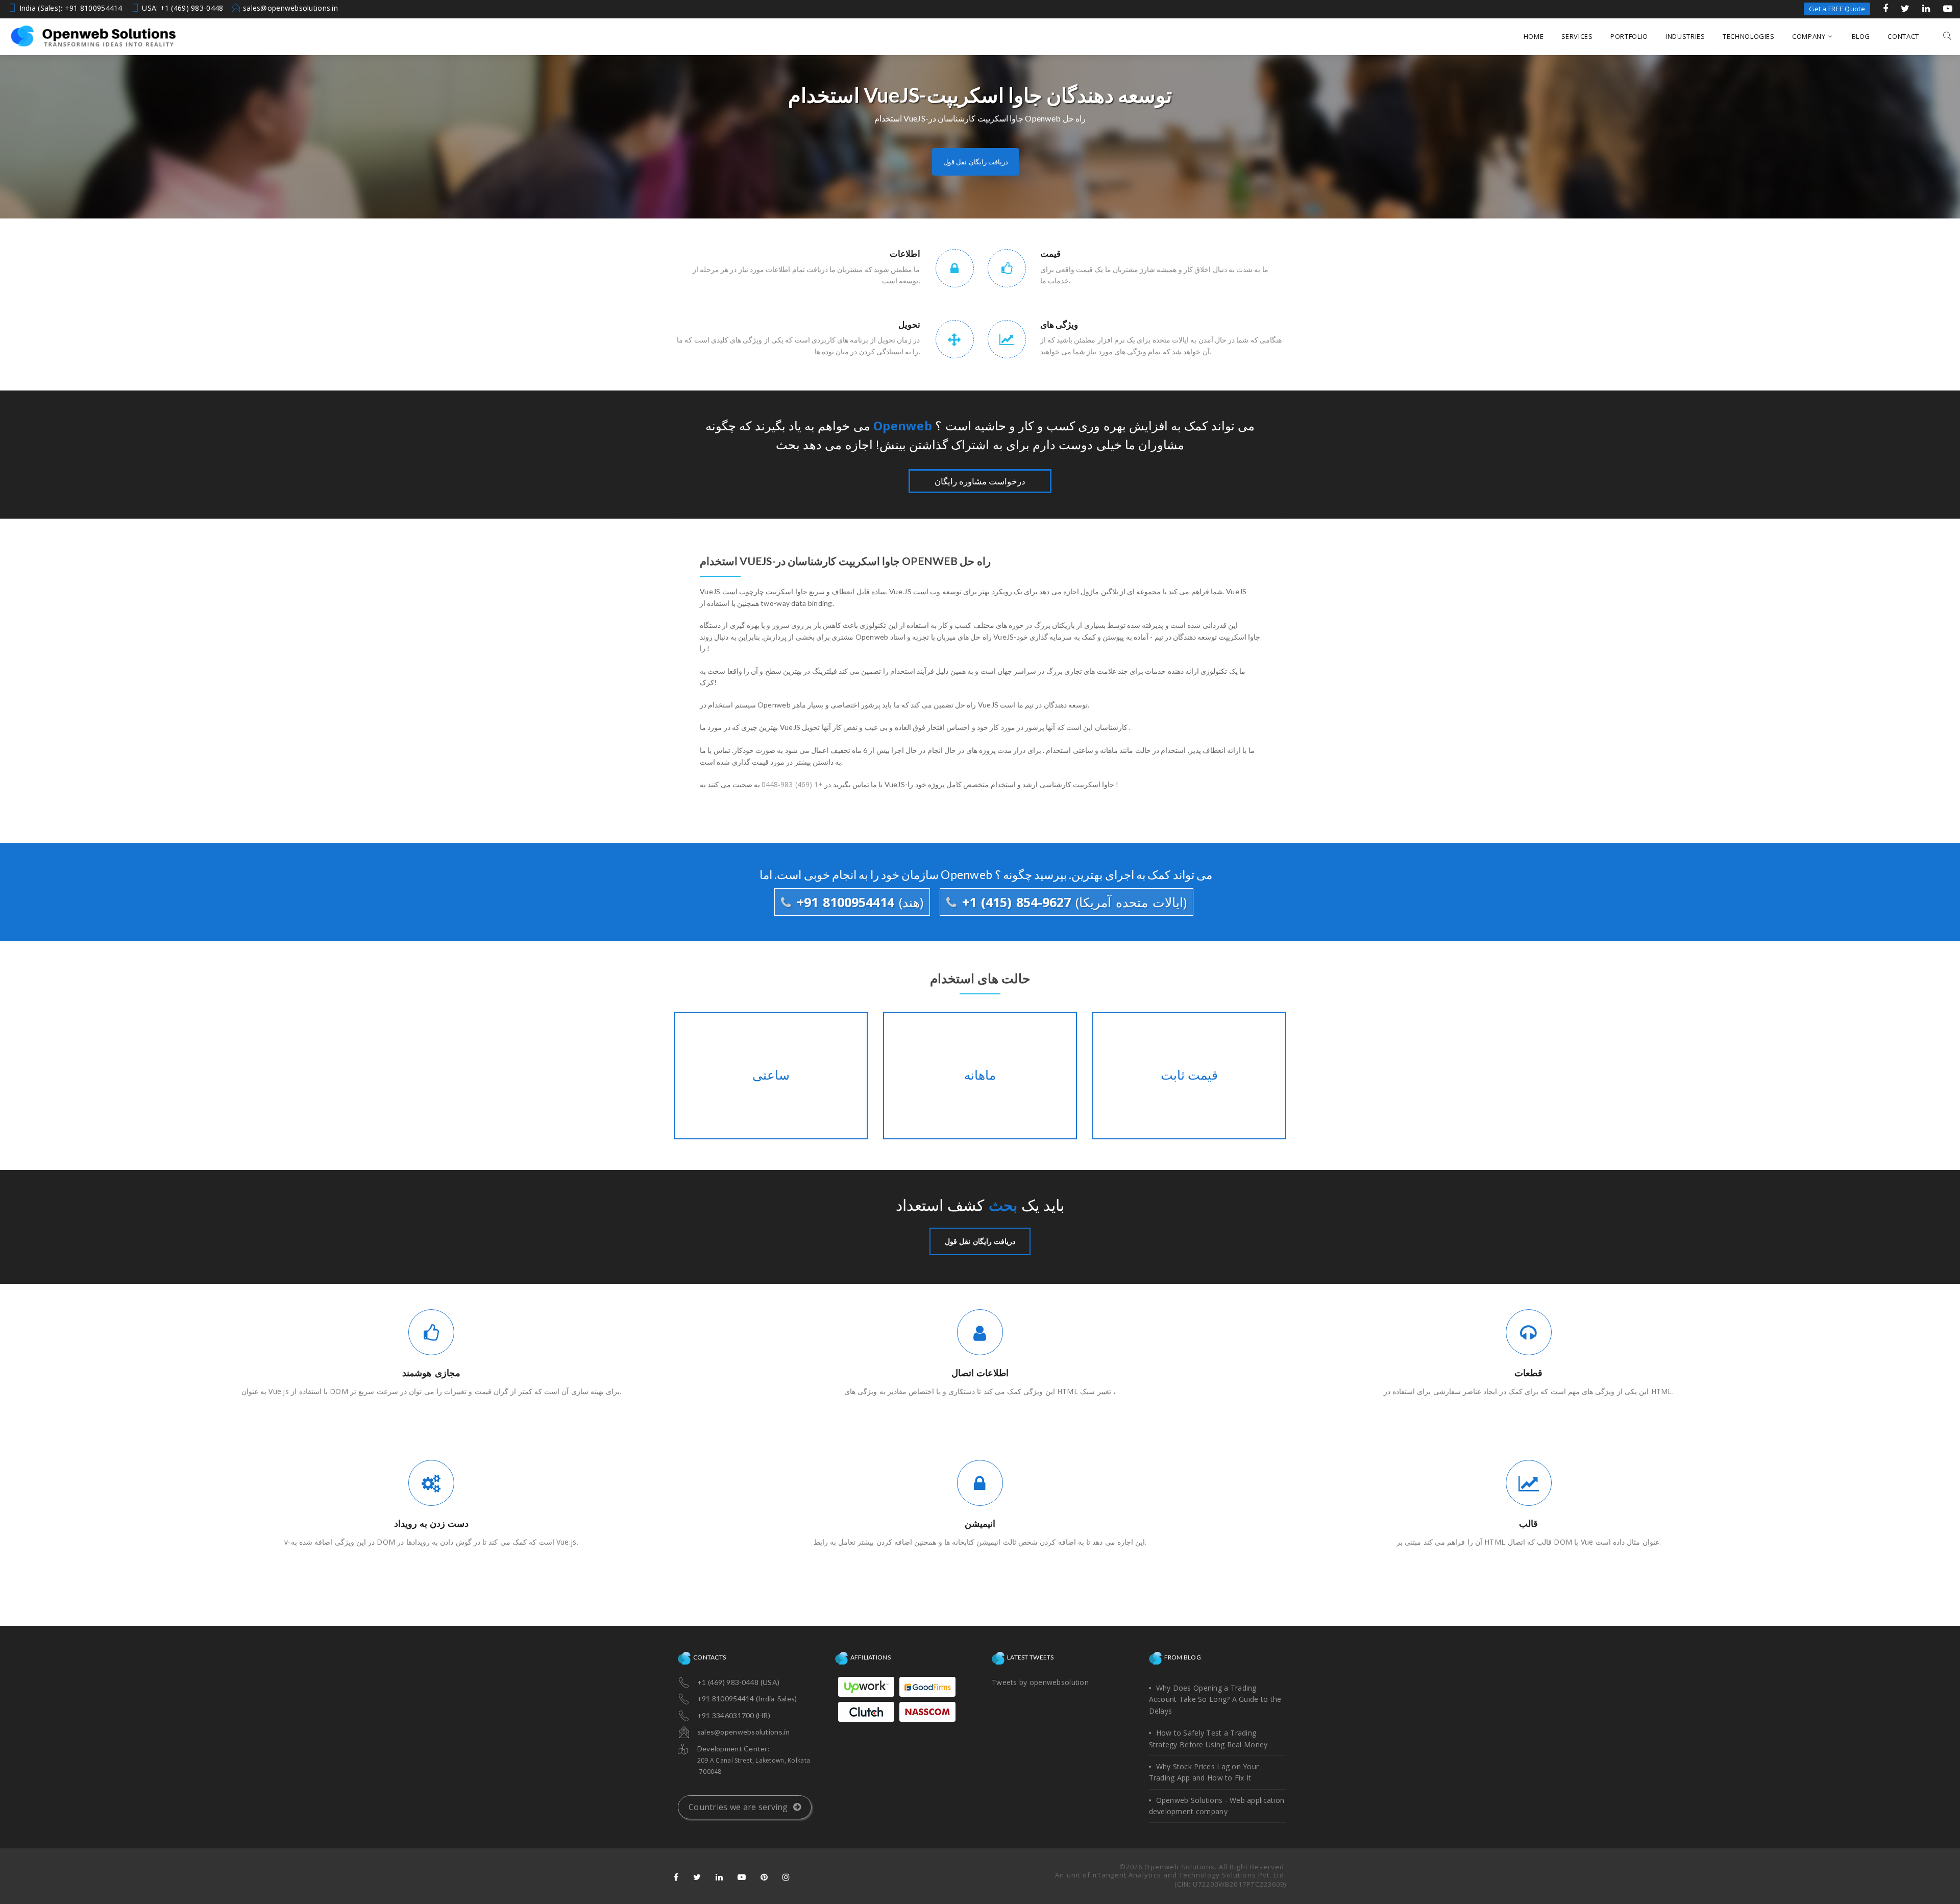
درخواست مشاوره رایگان (980, 481)
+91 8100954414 (858, 902)
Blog (1861, 36)
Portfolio (1629, 36)
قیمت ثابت (1189, 1076)
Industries (1685, 36)
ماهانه (980, 1076)
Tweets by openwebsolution (1040, 1682)
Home (1534, 36)
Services (1577, 36)
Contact (1903, 36)
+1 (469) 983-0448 (792, 784)
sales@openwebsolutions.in (290, 8)
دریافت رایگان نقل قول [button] (976, 162)
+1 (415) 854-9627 (1072, 902)
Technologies (1749, 36)
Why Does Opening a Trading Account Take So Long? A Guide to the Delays (1215, 1699)
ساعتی (770, 1076)
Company (1809, 36)
